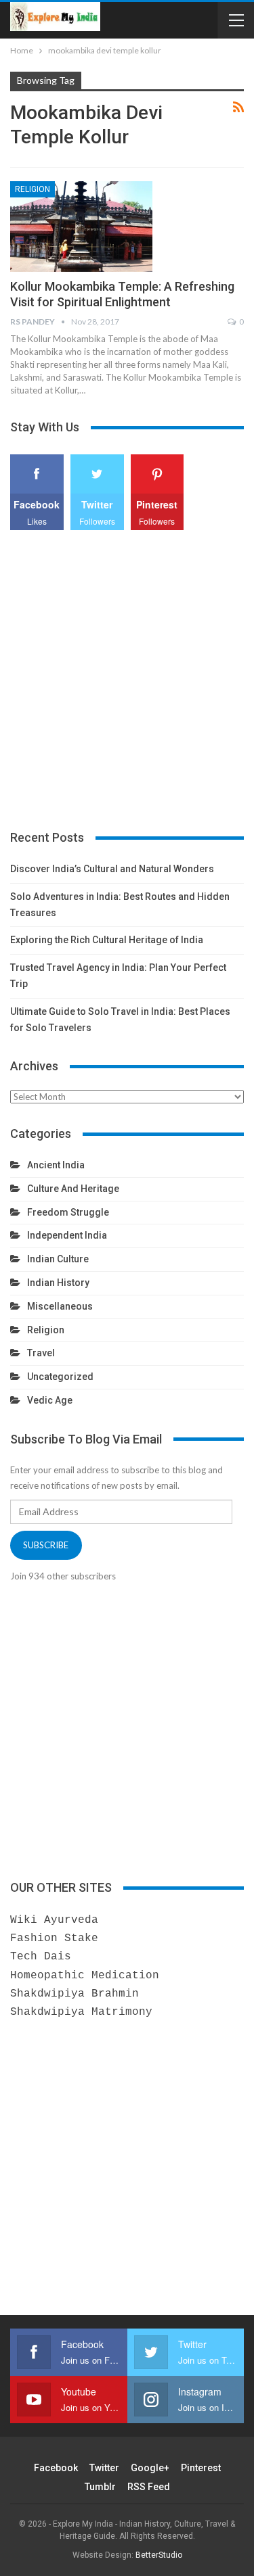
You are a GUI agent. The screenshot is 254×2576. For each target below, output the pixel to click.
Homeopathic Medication (85, 1976)
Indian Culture (58, 1259)
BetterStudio (159, 2555)
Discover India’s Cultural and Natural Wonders (112, 869)
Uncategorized (60, 1377)
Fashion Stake (54, 1938)
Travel (41, 1353)
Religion (33, 189)
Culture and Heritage (73, 1189)
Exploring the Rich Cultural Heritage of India (107, 940)
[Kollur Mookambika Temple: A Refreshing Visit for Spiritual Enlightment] (81, 226)
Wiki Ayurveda (54, 1920)
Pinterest (201, 2468)
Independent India (67, 1235)
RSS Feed (149, 2487)
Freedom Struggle (68, 1212)
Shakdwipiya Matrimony (81, 2012)
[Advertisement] (127, 681)
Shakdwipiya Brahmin (75, 1994)
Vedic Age (50, 1400)
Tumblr (100, 2487)
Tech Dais (41, 1957)
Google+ (150, 2468)
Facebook (56, 2468)
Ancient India (56, 1165)
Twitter (104, 2468)
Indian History (58, 1283)
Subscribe (46, 1545)
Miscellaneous (60, 1306)
